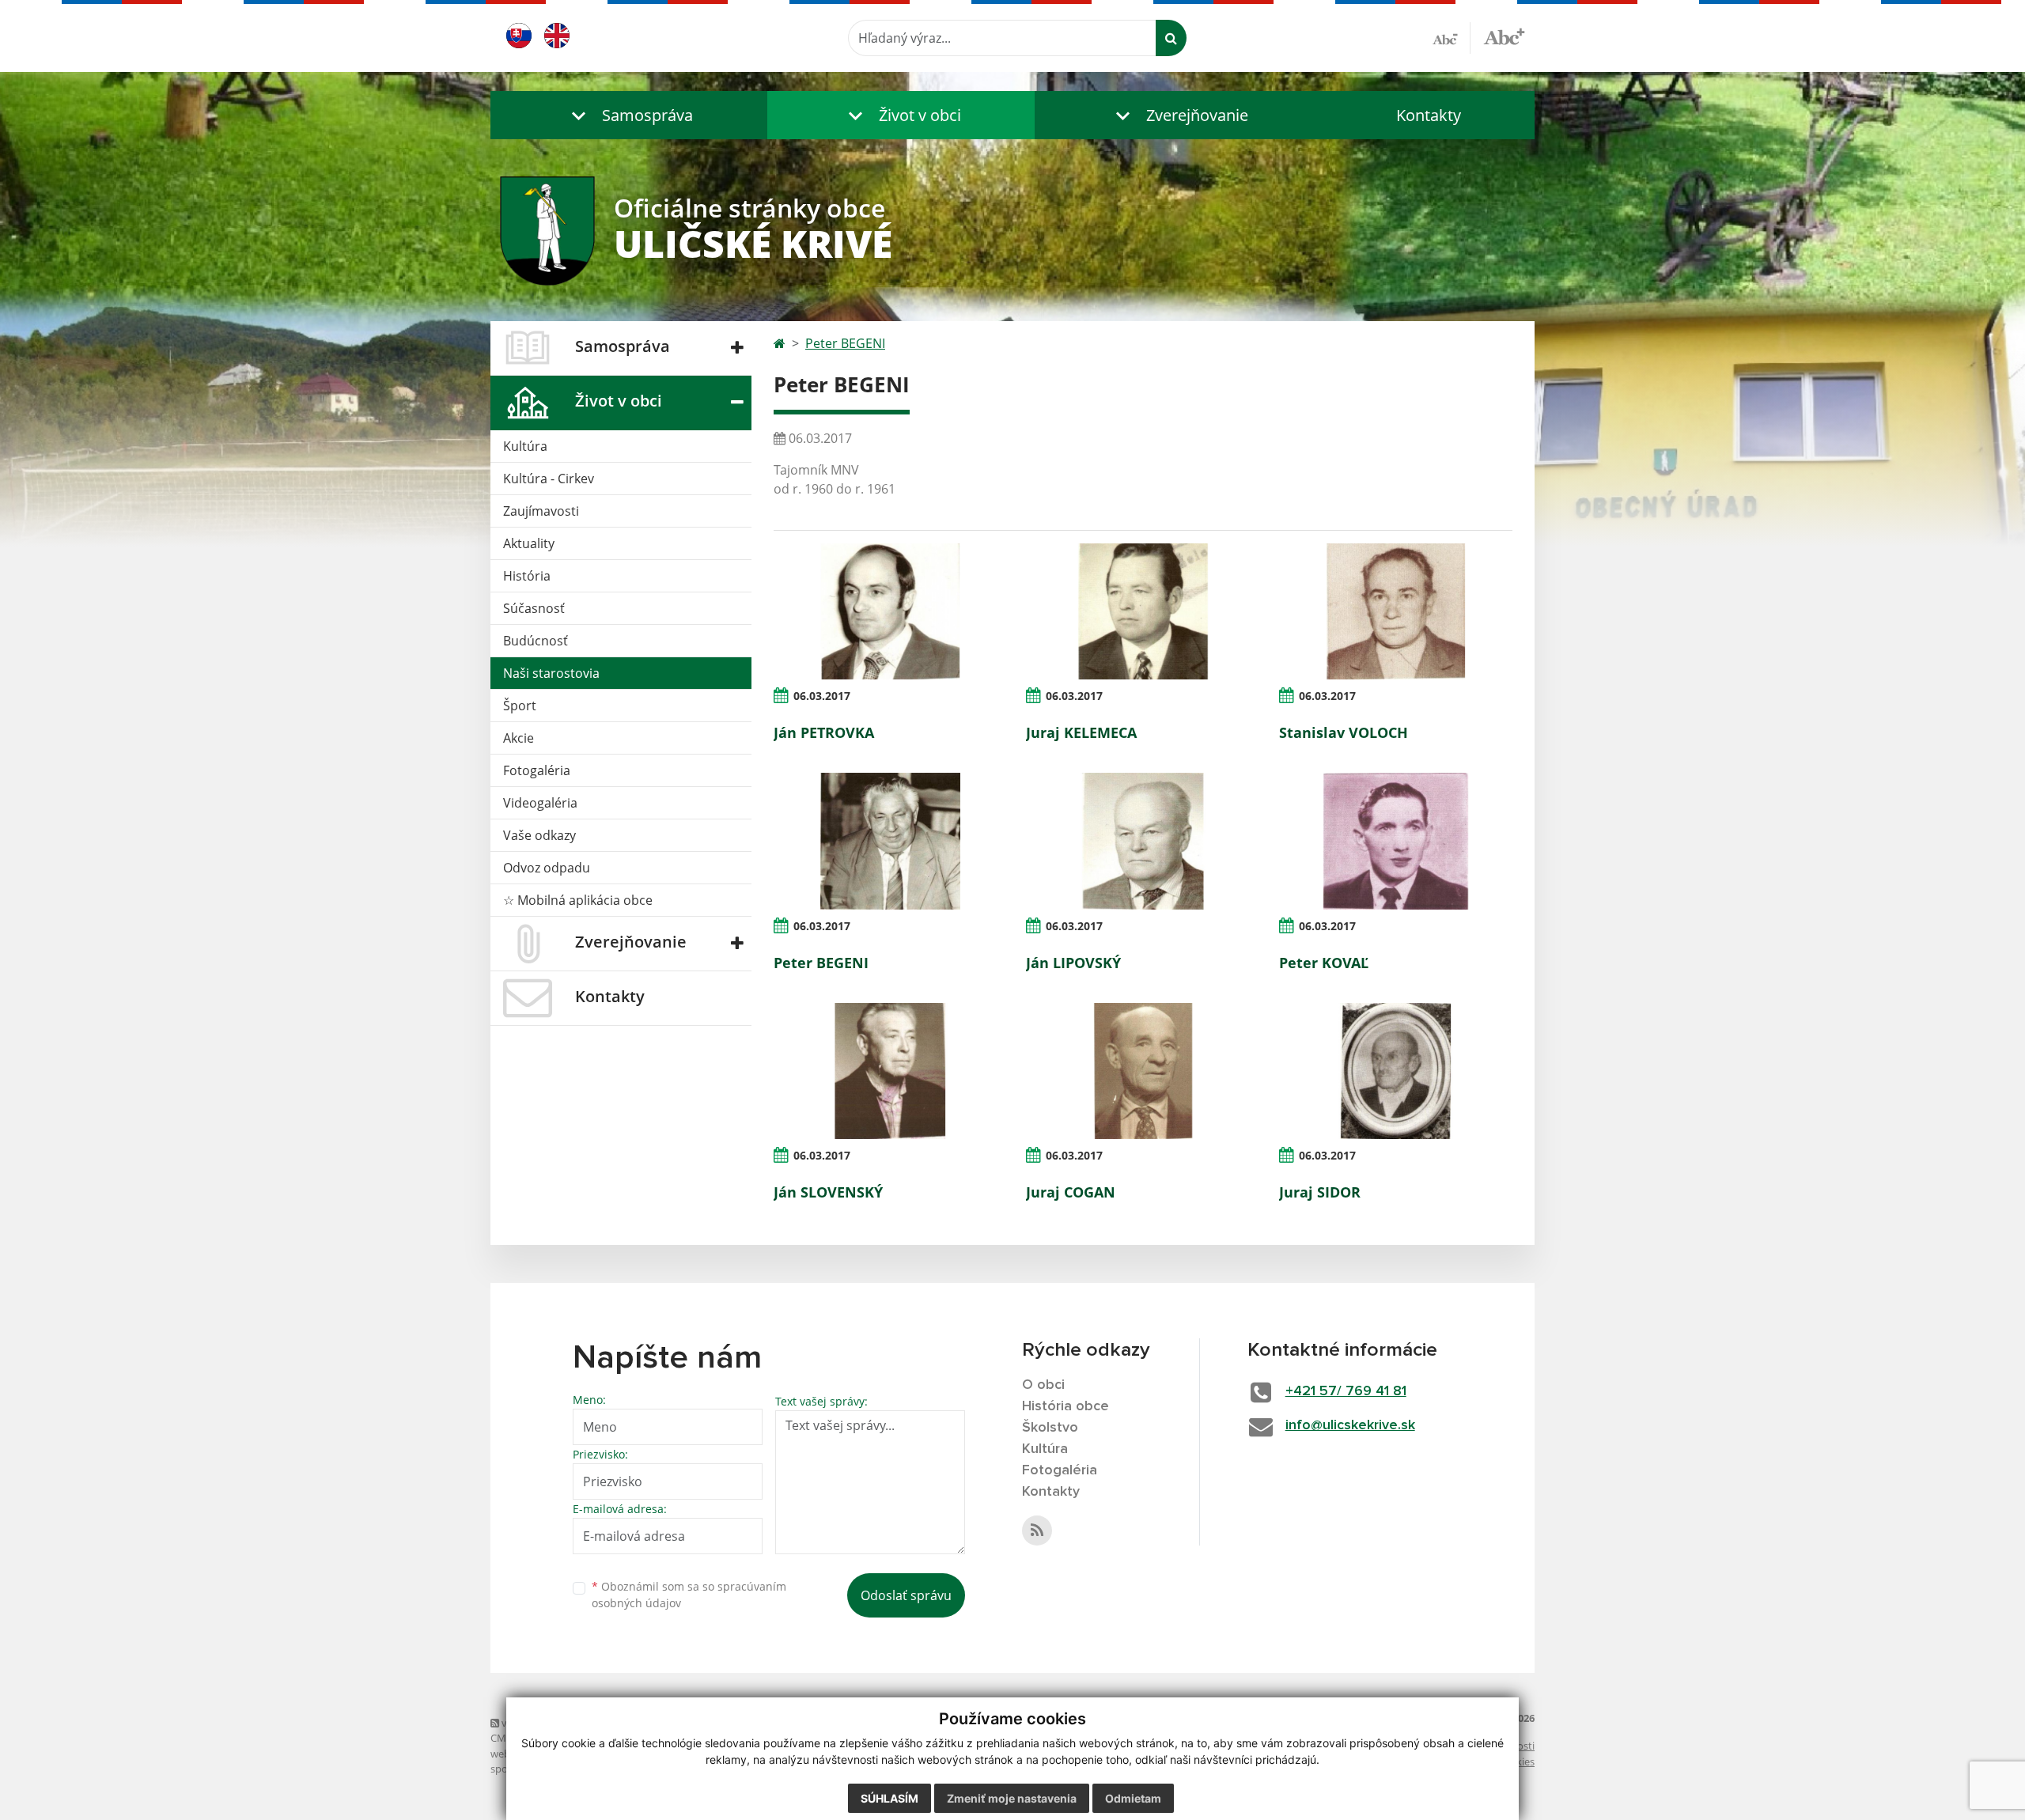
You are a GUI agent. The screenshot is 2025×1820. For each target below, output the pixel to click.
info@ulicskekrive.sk (1350, 1425)
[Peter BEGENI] (890, 841)
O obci (1043, 1385)
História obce (1065, 1406)
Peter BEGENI (845, 343)
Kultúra (525, 446)
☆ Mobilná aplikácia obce (578, 900)
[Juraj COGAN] (1143, 1071)
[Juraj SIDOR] (1396, 1071)
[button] (629, 115)
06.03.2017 (822, 696)
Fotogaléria (537, 770)
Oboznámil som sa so (689, 1595)
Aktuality (529, 543)
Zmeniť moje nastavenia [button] (1012, 1798)
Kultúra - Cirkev (549, 479)
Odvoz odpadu (547, 868)
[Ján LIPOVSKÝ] (1143, 841)
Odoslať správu (906, 1595)
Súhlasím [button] (889, 1798)
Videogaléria (540, 803)
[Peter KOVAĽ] (1396, 841)
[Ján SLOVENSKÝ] (890, 1071)
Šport (520, 706)
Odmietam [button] (1133, 1798)
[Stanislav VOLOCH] (1396, 611)
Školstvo (1050, 1428)
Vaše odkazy (539, 835)
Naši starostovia (551, 673)
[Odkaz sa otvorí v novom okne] (1037, 1531)
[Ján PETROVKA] (890, 611)
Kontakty (1429, 115)
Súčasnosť (534, 608)
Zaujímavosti (541, 511)
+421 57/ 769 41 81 (1346, 1391)
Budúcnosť (536, 641)
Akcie (519, 738)
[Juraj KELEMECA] (1143, 611)
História (527, 576)
